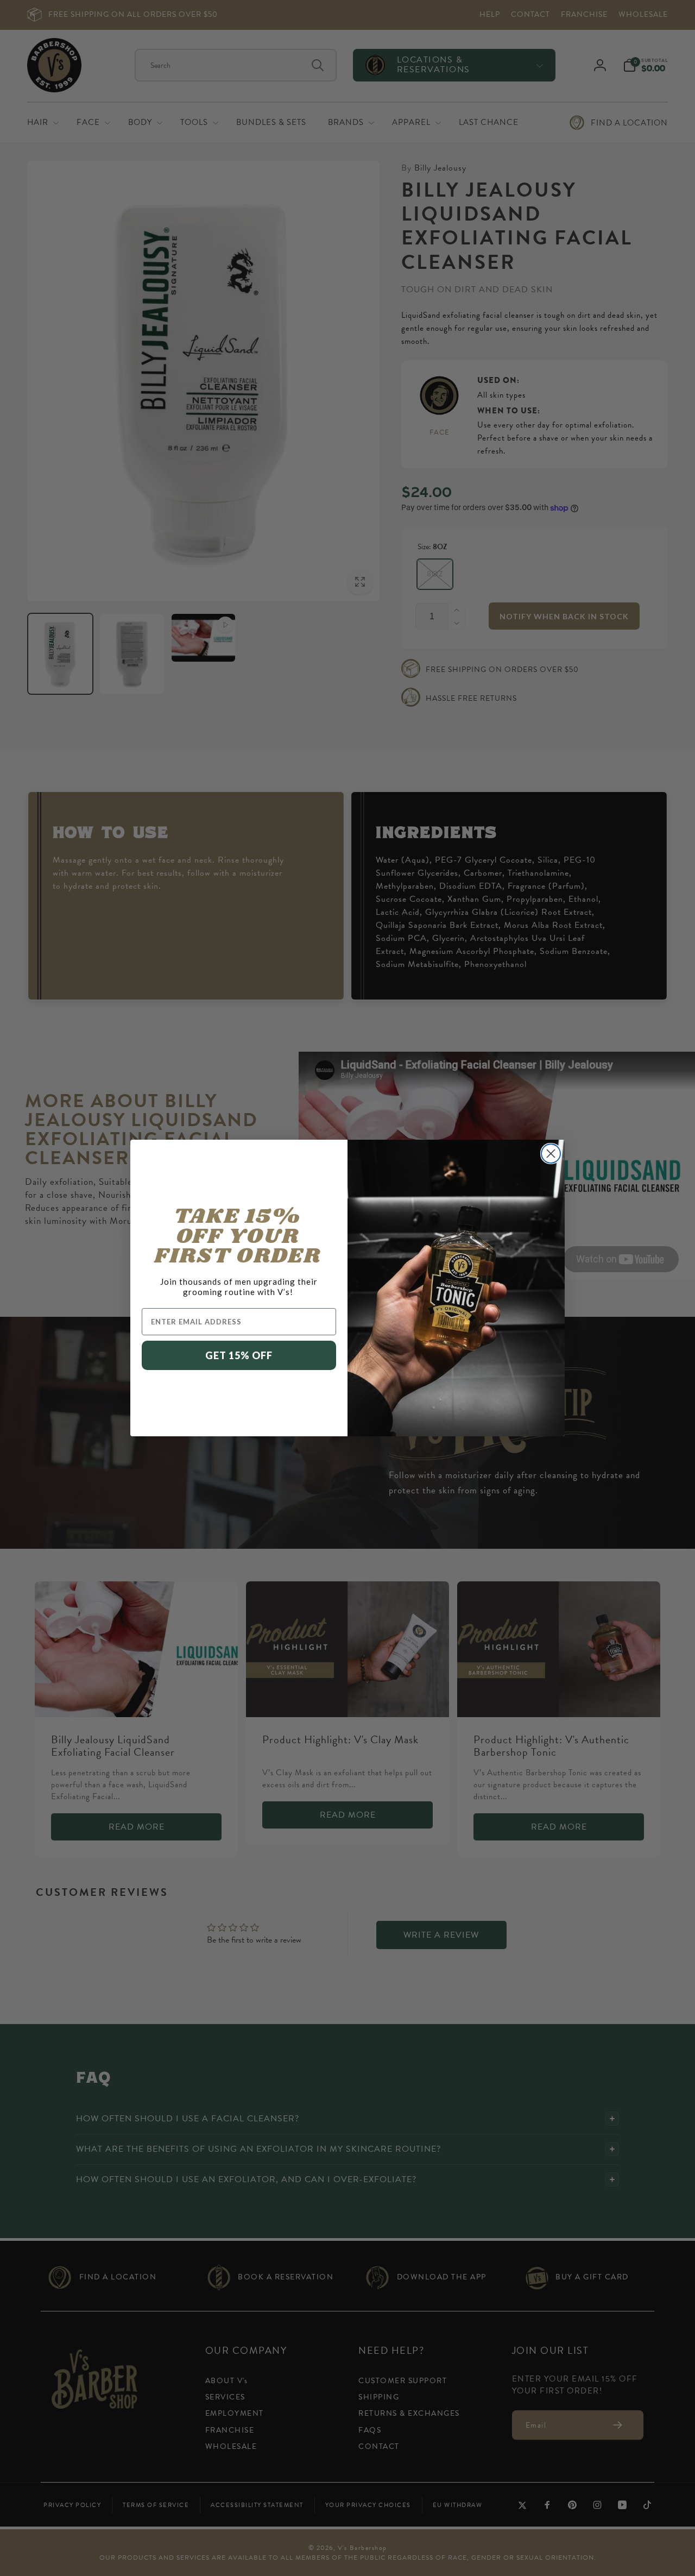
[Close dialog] (551, 1154)
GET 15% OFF (239, 1355)
